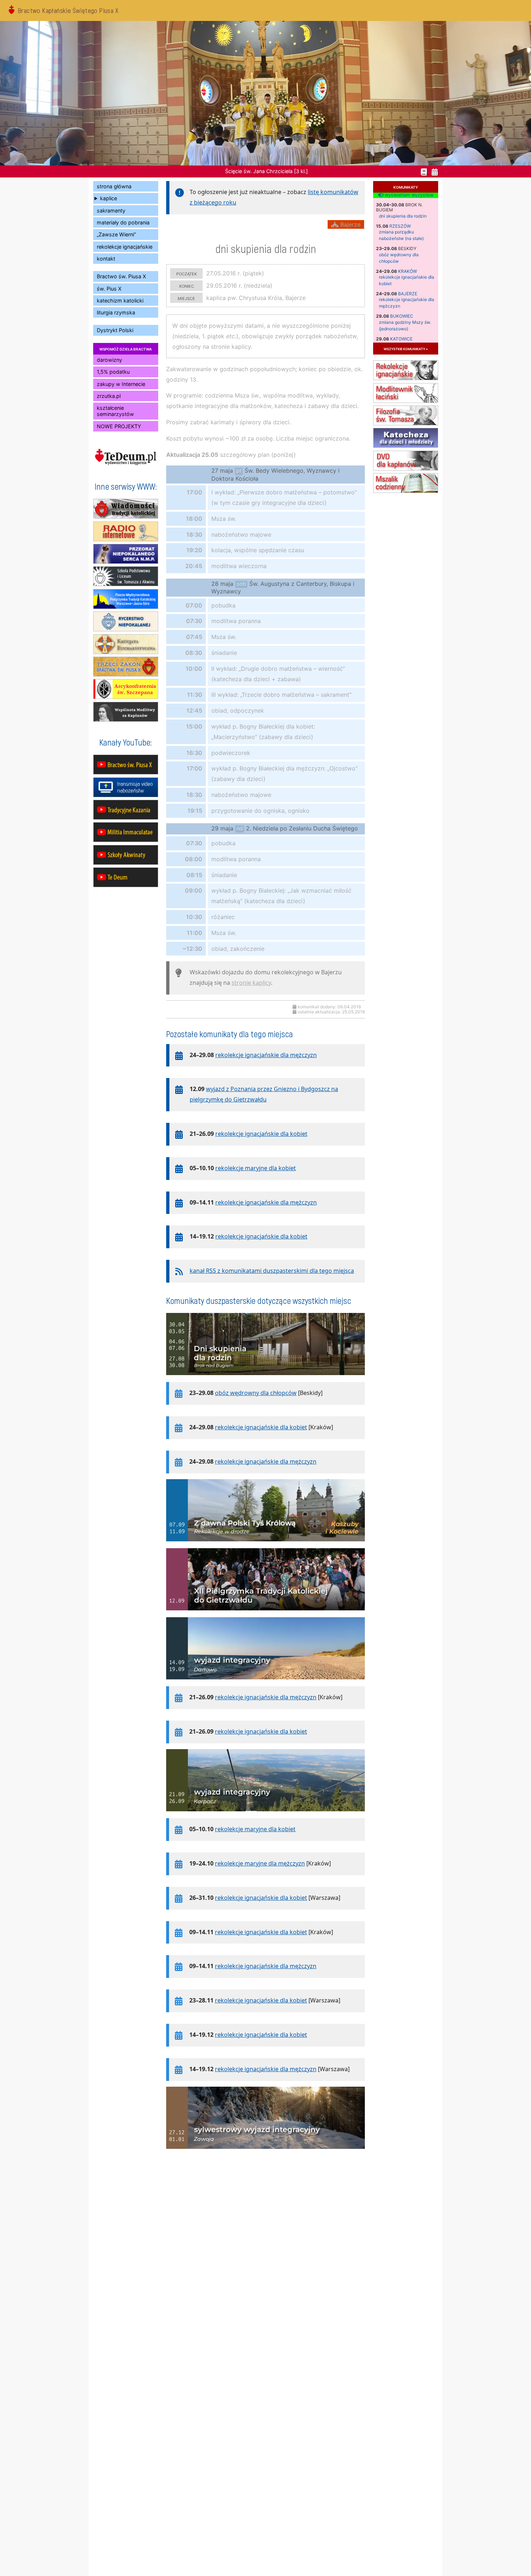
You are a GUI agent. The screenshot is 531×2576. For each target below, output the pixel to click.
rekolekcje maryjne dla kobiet (256, 1168)
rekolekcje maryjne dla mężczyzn (260, 1863)
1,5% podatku (113, 372)
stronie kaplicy (251, 983)
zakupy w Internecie (121, 384)
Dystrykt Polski (115, 330)
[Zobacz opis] (265, 1379)
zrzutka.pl (109, 396)
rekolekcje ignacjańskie (125, 247)
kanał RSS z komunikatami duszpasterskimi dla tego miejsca (272, 1271)
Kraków (407, 271)
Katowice (401, 339)
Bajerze (408, 294)
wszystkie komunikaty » (406, 349)
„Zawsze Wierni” (116, 234)
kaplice (109, 198)
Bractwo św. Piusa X (121, 276)
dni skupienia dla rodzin (403, 216)
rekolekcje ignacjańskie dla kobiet (261, 1134)
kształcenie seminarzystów (115, 411)
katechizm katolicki (120, 300)
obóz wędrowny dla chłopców (256, 1393)
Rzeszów (400, 226)
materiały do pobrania (123, 222)
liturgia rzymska (116, 312)
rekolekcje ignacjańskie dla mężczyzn (266, 1055)
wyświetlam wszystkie (408, 195)
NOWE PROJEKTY (119, 426)
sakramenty (111, 211)
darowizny (109, 360)
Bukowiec (402, 316)
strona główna (114, 186)
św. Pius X (109, 289)
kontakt (106, 259)
